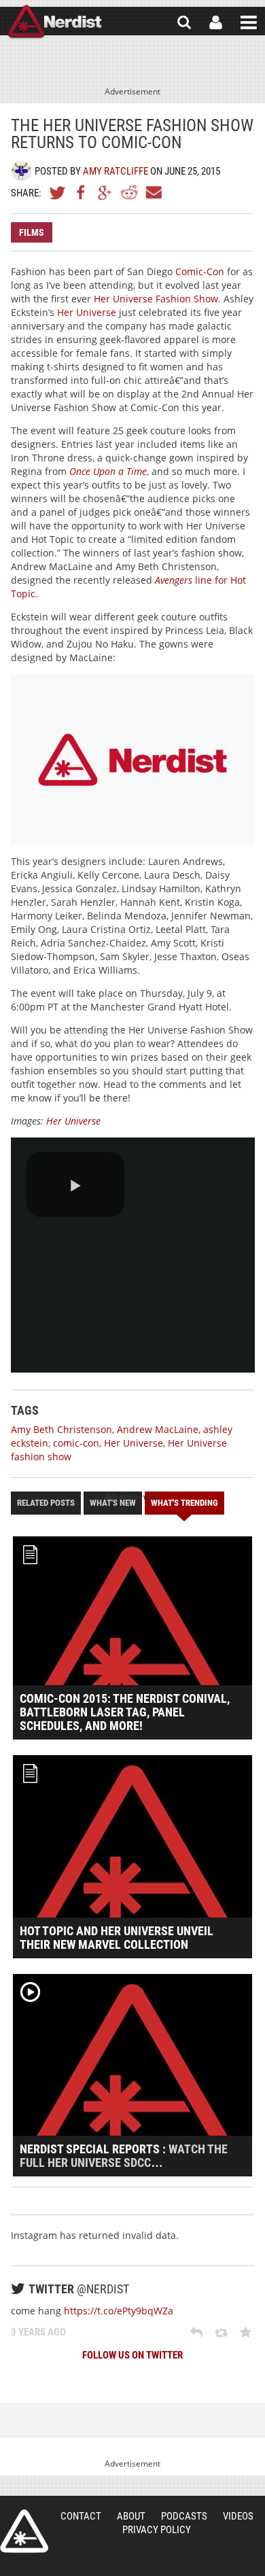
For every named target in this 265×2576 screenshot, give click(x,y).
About (131, 2516)
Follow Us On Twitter (132, 2355)
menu (249, 22)
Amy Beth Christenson (61, 1429)
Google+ (105, 192)
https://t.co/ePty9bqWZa (119, 2311)
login (216, 22)
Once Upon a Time (108, 471)
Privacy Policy (157, 2530)
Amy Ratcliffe (116, 171)
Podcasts (184, 2516)
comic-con (76, 1443)
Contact (81, 2516)
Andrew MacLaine (158, 1429)
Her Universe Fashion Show (156, 299)
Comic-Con (200, 271)
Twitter (58, 192)
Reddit (129, 192)
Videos (238, 2516)
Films (32, 232)
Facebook (82, 192)
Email (153, 192)
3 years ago (38, 2332)
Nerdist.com (24, 2531)
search (184, 22)
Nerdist (55, 22)
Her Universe (87, 312)
